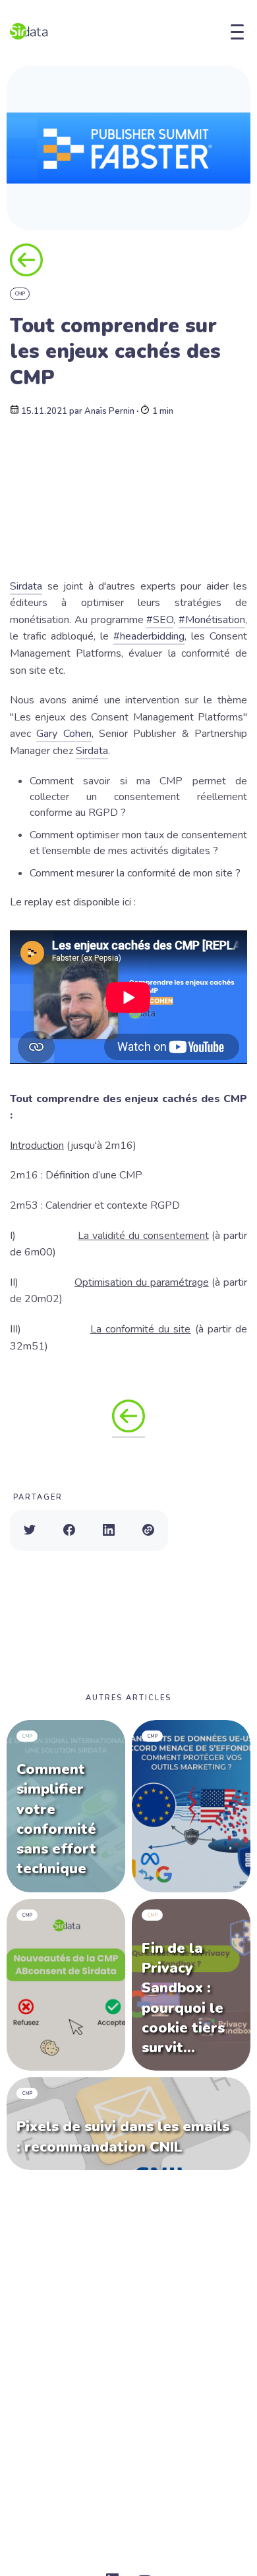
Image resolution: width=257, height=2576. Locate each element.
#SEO (160, 620)
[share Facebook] (69, 1530)
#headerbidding (149, 636)
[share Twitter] (30, 1530)
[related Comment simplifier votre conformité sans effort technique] (66, 1806)
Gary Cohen (64, 734)
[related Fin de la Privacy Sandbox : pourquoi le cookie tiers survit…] (191, 1985)
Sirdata (26, 586)
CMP (20, 294)
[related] (191, 1806)
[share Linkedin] (109, 1530)
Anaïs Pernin (109, 412)
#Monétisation (212, 620)
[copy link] (148, 1530)
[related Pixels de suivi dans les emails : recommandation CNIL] (128, 2124)
